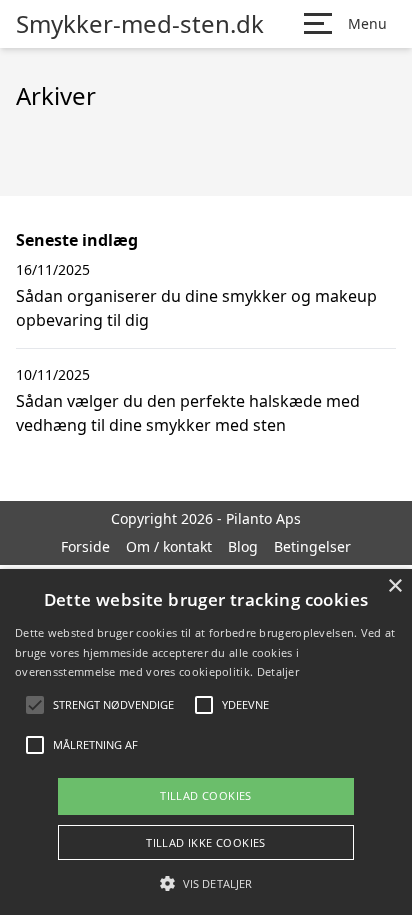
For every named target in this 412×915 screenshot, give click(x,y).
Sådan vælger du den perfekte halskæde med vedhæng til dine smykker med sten (188, 413)
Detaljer (278, 671)
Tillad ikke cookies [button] (206, 842)
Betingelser (312, 546)
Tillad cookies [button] (206, 795)
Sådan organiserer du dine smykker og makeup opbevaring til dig (196, 308)
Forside (85, 546)
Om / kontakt (169, 546)
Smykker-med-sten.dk (140, 24)
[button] (206, 883)
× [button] (394, 586)
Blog (243, 546)
